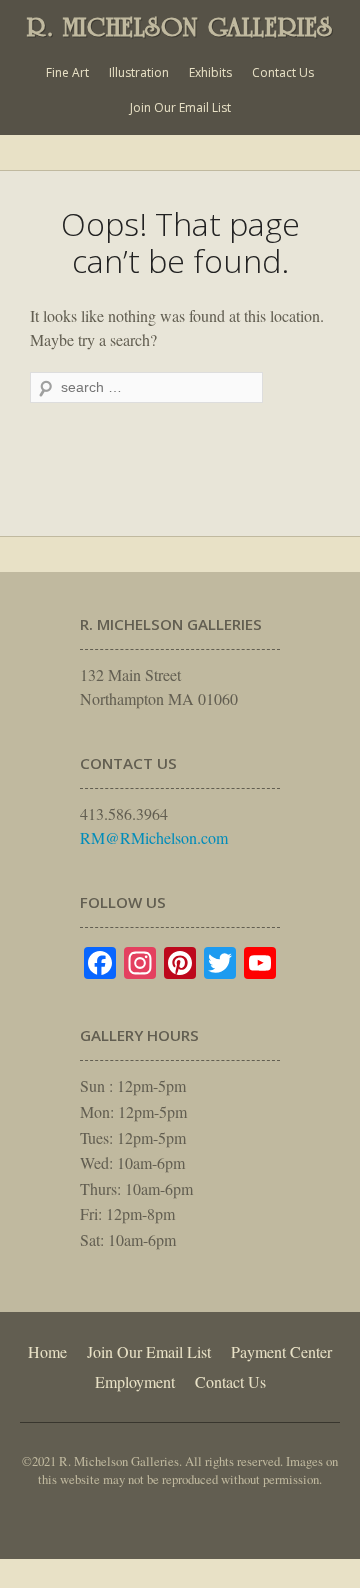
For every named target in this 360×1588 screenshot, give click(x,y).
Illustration (139, 72)
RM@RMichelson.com (154, 837)
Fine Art (67, 72)
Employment (135, 1381)
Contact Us (283, 72)
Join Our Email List (180, 107)
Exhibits (210, 72)
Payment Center (281, 1351)
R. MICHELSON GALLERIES (180, 27)
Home (47, 1351)
